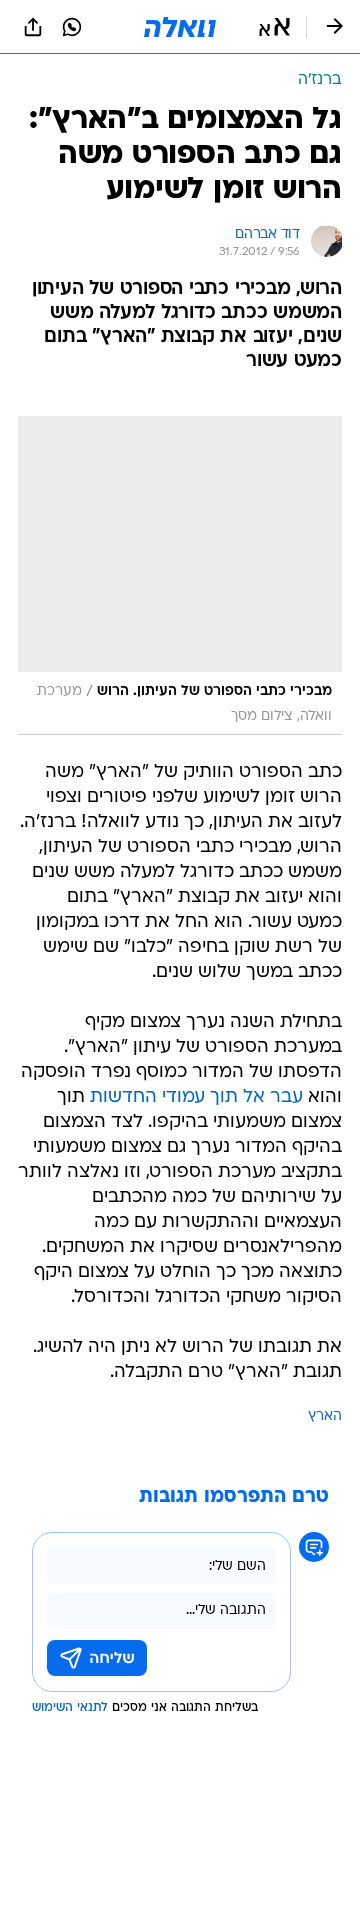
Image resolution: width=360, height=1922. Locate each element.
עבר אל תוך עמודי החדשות (196, 1097)
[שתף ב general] (33, 27)
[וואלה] (180, 27)
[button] (274, 27)
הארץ (325, 1416)
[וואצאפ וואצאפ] (72, 27)
